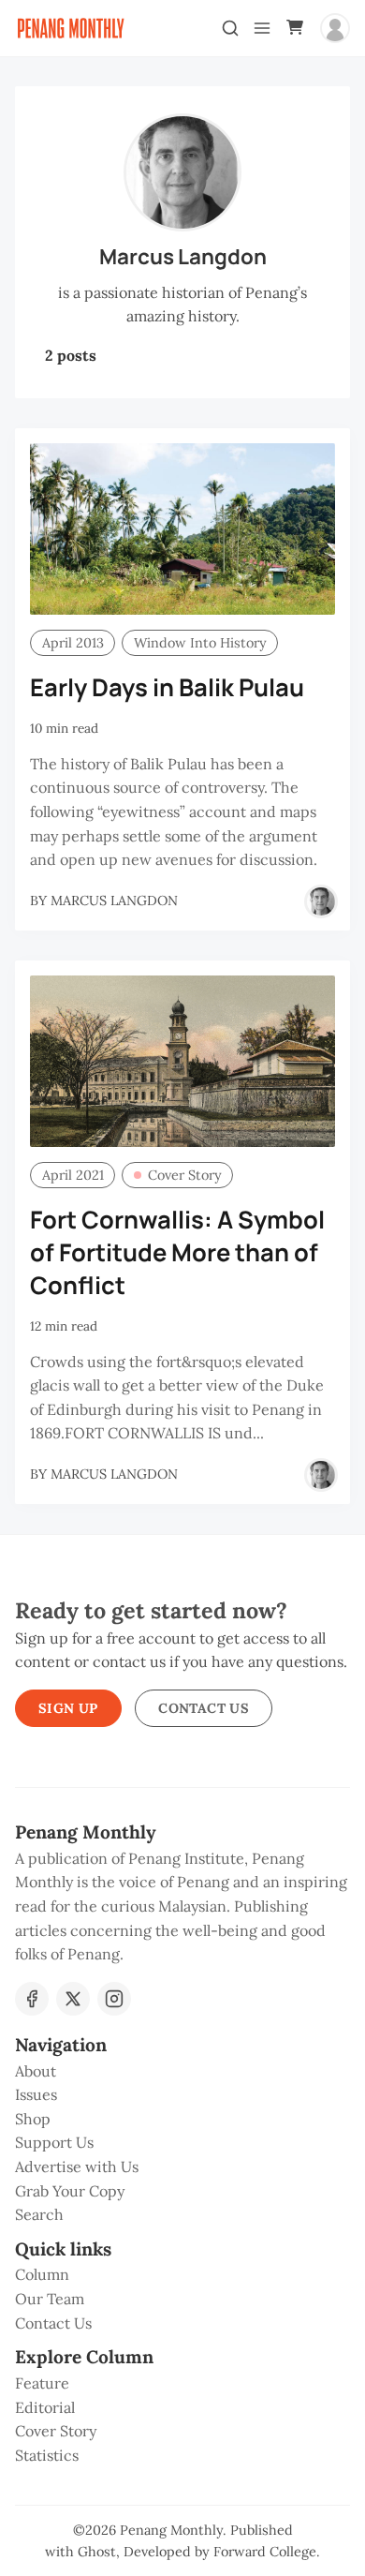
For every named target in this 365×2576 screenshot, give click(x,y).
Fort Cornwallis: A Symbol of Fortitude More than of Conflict (177, 1252)
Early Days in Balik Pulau (167, 687)
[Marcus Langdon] (321, 901)
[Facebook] (32, 1999)
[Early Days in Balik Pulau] (182, 529)
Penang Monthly (171, 2530)
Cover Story (185, 1175)
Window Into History (200, 643)
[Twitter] (73, 1999)
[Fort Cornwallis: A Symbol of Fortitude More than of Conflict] (182, 1061)
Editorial (45, 2407)
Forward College (265, 2552)
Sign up (68, 1708)
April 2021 (73, 1175)
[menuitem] (182, 2072)
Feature (42, 2383)
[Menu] (262, 28)
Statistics (47, 2455)
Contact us (204, 1708)
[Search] (230, 28)
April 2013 (73, 643)
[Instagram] (114, 1999)
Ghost (97, 2552)
